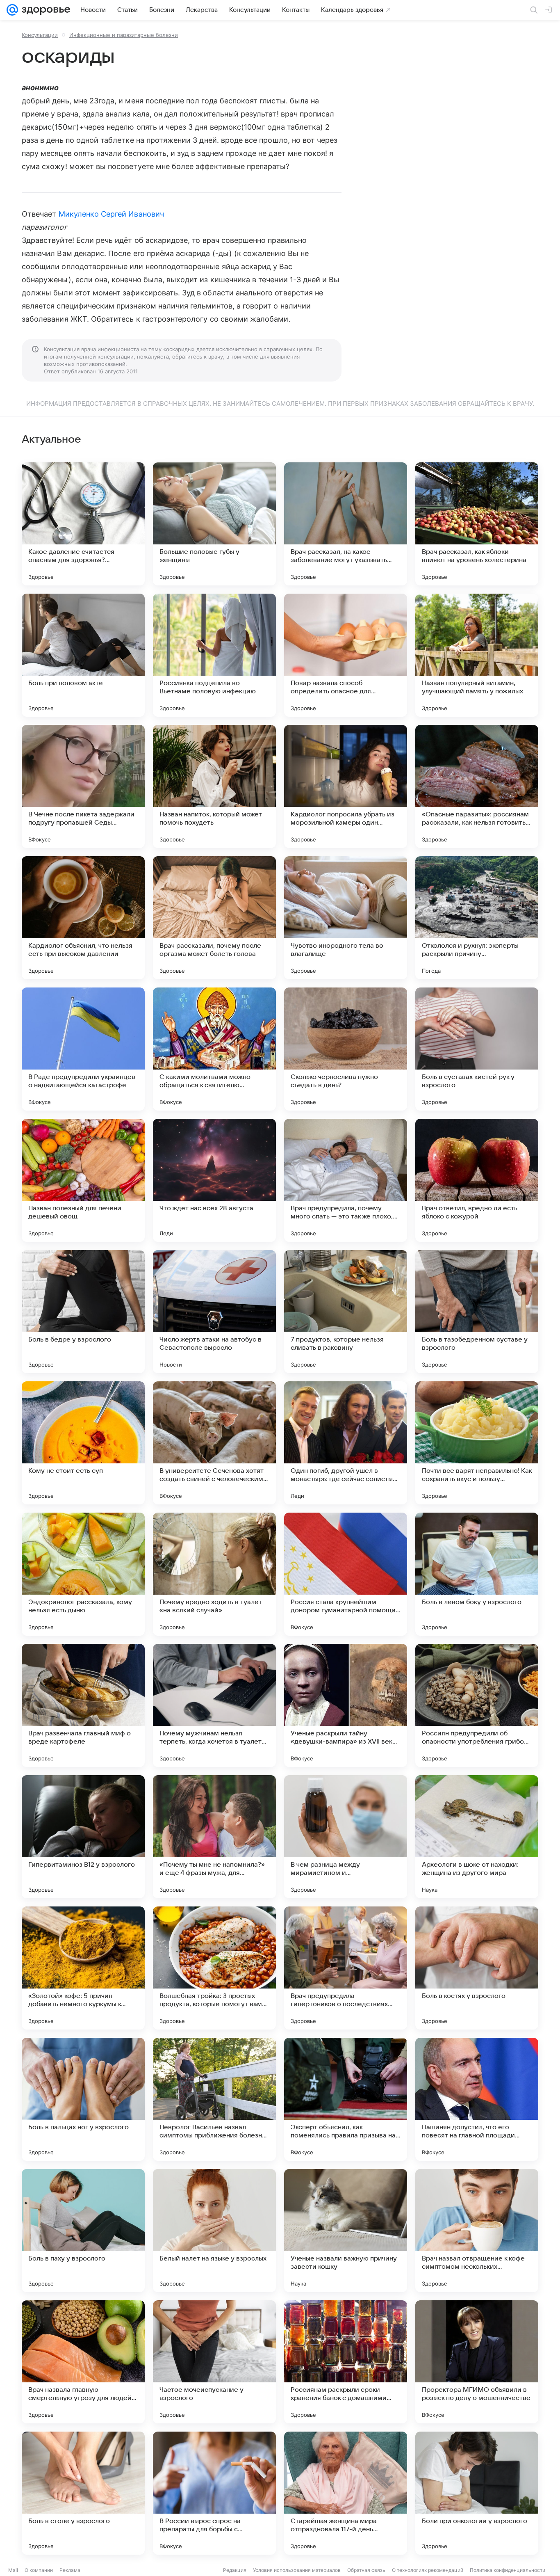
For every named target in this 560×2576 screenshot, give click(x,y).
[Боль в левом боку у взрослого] (477, 1574)
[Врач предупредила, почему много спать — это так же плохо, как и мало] (346, 1180)
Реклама (70, 2570)
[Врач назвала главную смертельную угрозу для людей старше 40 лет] (83, 2362)
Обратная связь (366, 2570)
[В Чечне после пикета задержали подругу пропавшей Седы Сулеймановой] (83, 786)
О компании (39, 2570)
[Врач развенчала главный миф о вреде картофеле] (83, 1705)
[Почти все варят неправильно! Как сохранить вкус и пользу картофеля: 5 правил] (477, 1443)
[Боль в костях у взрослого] (477, 1968)
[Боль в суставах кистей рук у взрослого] (477, 1049)
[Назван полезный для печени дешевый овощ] (83, 1180)
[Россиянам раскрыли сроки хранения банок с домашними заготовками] (346, 2362)
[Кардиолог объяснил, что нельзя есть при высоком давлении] (83, 918)
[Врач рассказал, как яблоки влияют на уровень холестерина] (477, 524)
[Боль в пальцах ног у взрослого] (83, 2099)
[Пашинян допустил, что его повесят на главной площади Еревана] (477, 2099)
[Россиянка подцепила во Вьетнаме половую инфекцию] (214, 655)
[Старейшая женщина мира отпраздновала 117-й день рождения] (346, 2493)
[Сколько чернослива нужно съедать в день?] (346, 1049)
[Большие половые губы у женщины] (214, 524)
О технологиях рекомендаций (428, 2570)
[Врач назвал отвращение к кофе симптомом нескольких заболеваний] (477, 2231)
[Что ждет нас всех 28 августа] (214, 1180)
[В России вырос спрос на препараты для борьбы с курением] (214, 2493)
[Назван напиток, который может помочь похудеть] (214, 786)
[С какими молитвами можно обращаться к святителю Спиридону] (214, 1049)
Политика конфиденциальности (508, 2570)
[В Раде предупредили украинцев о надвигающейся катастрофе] (83, 1049)
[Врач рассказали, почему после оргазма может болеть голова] (214, 918)
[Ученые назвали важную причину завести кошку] (346, 2231)
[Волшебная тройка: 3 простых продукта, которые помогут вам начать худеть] (214, 1968)
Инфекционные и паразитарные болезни (124, 35)
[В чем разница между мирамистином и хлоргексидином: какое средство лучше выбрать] (346, 1837)
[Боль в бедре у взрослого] (83, 1312)
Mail (13, 2570)
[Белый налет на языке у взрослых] (214, 2231)
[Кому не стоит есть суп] (83, 1443)
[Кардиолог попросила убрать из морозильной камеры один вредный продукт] (346, 786)
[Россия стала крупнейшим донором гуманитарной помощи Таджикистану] (346, 1574)
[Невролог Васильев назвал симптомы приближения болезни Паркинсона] (214, 2099)
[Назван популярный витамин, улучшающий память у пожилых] (477, 655)
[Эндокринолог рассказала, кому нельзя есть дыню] (83, 1574)
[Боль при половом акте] (83, 655)
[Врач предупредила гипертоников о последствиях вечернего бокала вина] (346, 1968)
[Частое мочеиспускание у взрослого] (214, 2362)
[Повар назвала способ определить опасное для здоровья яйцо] (346, 655)
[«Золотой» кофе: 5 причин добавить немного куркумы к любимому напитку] (83, 1968)
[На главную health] (44, 10)
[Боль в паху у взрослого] (83, 2231)
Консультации (40, 35)
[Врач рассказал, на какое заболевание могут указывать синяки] (346, 524)
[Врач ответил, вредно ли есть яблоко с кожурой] (477, 1180)
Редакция (235, 2570)
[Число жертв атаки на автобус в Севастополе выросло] (214, 1312)
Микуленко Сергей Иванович (111, 214)
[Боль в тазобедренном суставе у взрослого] (477, 1312)
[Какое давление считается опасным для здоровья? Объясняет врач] (83, 524)
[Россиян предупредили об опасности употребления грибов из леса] (477, 1705)
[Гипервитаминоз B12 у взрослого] (83, 1837)
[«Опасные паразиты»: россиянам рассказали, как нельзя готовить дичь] (477, 786)
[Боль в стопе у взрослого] (83, 2493)
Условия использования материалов (297, 2570)
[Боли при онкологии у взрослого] (477, 2493)
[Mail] (12, 10)
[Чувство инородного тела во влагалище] (346, 918)
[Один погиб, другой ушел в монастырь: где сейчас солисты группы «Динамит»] (346, 1443)
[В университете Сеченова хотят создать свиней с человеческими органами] (214, 1443)
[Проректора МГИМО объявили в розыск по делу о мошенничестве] (477, 2362)
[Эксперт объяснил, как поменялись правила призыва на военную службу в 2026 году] (346, 2099)
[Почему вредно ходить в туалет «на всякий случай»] (214, 1574)
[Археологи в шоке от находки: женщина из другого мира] (477, 1837)
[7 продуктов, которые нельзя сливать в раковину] (346, 1312)
